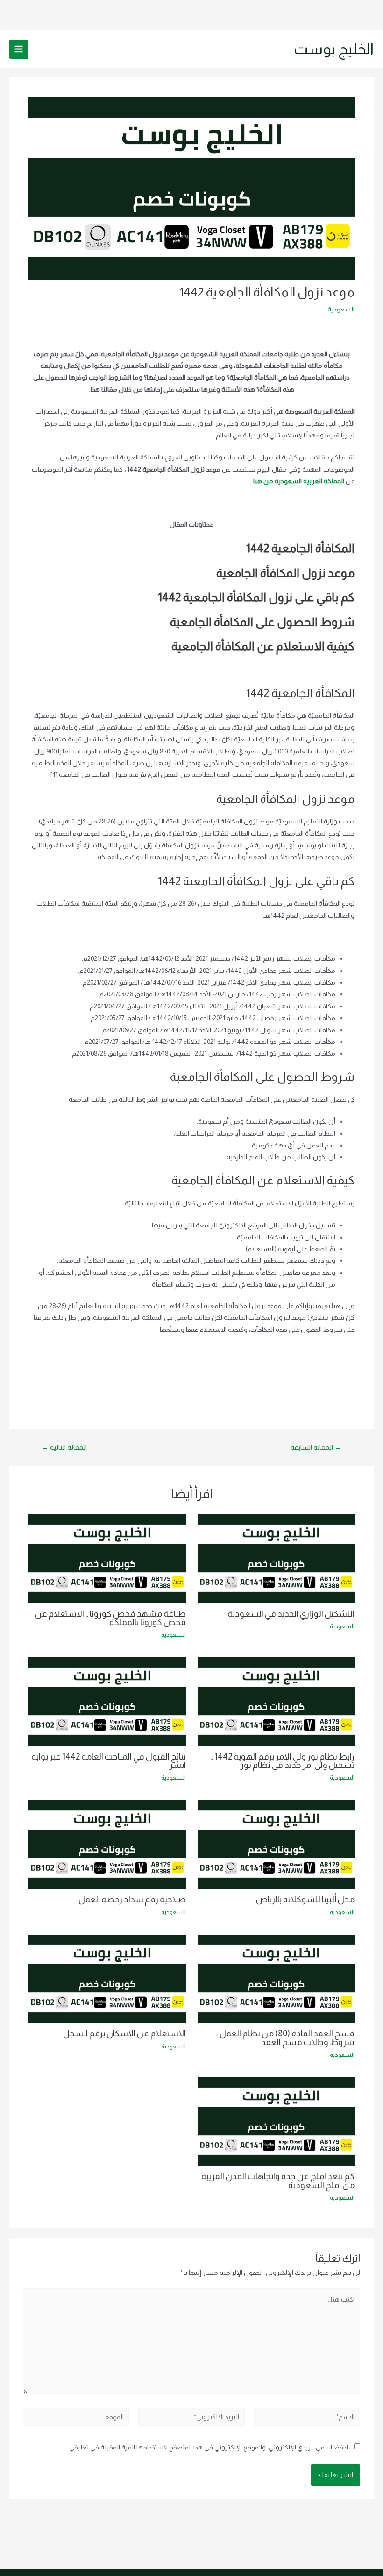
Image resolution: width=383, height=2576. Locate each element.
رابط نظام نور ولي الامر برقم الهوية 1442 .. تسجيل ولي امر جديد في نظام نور (282, 1761)
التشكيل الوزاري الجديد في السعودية (291, 1614)
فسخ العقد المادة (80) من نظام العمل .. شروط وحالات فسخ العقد (285, 2038)
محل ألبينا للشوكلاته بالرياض (305, 1899)
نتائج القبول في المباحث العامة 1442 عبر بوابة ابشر (109, 1761)
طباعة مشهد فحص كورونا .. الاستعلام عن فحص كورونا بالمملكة (110, 1618)
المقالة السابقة (316, 1447)
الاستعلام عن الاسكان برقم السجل (124, 2033)
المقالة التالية (64, 1447)
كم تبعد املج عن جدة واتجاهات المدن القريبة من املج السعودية (278, 2180)
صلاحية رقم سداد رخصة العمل (132, 1899)
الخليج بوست (334, 49)
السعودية (341, 309)
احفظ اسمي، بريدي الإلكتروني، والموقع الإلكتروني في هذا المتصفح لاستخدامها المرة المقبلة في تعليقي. (208, 2447)
